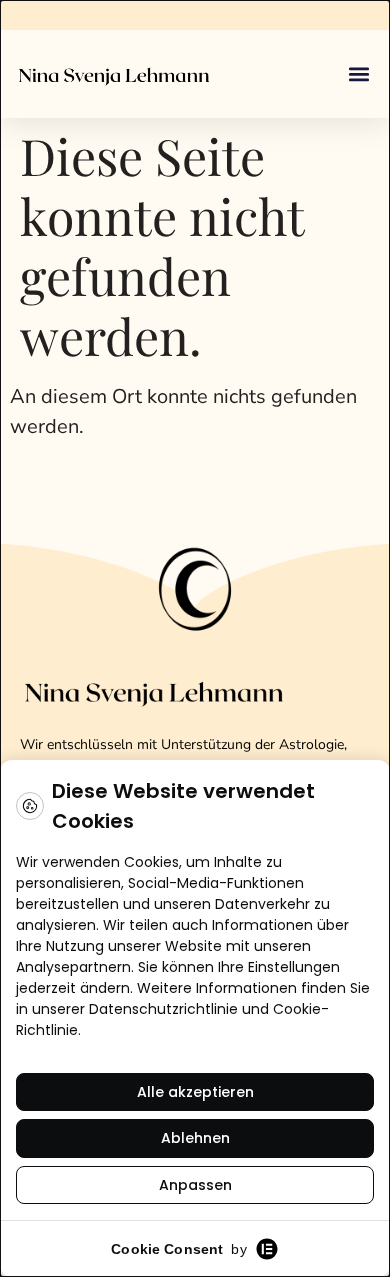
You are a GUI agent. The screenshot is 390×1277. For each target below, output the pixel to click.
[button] (358, 74)
